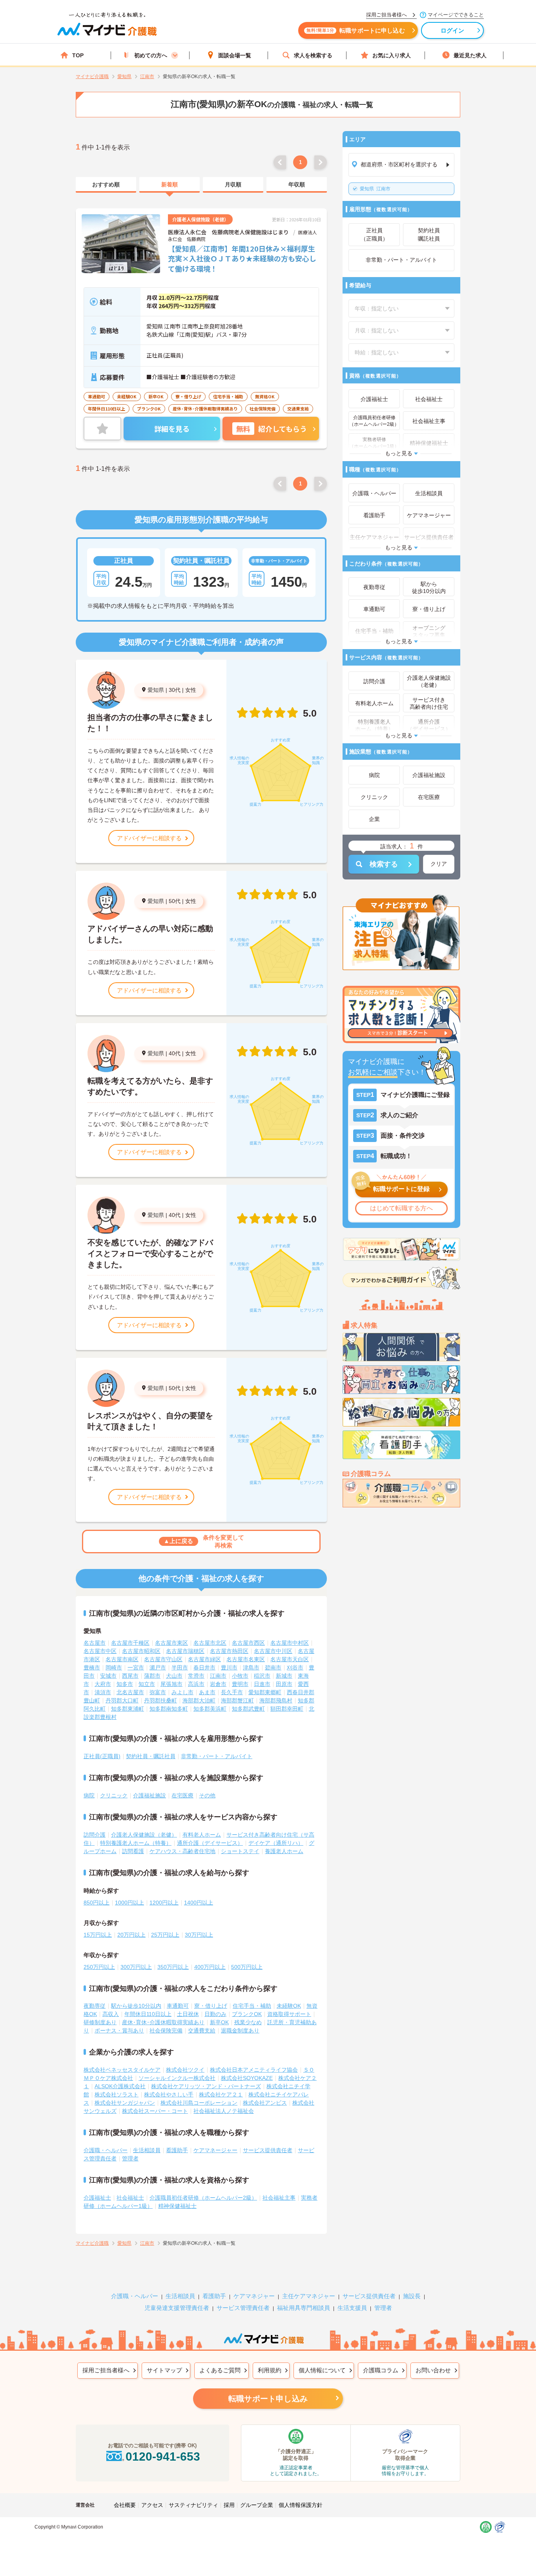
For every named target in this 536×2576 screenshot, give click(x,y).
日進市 (262, 1684)
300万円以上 (136, 1967)
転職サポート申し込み (268, 2399)
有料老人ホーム (202, 1835)
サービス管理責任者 (243, 2308)
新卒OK (219, 2022)
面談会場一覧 (235, 55)
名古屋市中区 (100, 1651)
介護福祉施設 (149, 1795)
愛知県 (156, 690)
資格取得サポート (289, 2014)
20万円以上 (131, 1935)
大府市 (103, 1684)
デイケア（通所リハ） (276, 1843)
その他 (207, 1795)
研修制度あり (100, 2022)
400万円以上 (210, 1967)
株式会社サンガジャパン (125, 2103)
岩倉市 (218, 1684)
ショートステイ (240, 1851)
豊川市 (229, 1667)
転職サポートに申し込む (356, 30)
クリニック (114, 1795)
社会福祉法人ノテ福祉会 (224, 2111)
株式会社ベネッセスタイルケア (122, 2070)
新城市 (284, 1676)
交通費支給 (202, 2031)
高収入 (111, 2014)
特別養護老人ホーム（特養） (136, 1843)
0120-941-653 (163, 2457)
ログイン (453, 30)
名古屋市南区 (122, 1659)
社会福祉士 (130, 2198)
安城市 (108, 1676)
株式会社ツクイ (185, 2070)
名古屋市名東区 (246, 1659)
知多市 (125, 1684)
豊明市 (240, 1684)
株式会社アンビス (265, 2103)
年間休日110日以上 (148, 2014)
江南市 (375, 189)
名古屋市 (95, 1643)
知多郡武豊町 (248, 1709)
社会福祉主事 (279, 2198)
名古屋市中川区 (273, 1651)
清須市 (103, 1692)
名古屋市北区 (210, 1643)
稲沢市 (262, 1676)
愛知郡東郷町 (265, 1692)
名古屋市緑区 (204, 1659)
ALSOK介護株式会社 (120, 2086)
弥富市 (158, 1692)
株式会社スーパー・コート (155, 2111)
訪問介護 (95, 1835)
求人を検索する (313, 55)
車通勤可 (178, 2006)
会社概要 (125, 2505)
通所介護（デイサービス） (210, 1843)
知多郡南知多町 (169, 1709)
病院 (89, 1795)
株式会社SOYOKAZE (247, 2078)
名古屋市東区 (171, 1643)
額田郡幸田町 (287, 1709)
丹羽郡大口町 (122, 1700)
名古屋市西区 (248, 1643)
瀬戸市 (158, 1667)
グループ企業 (257, 2505)
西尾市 (130, 1676)
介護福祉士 (97, 2198)
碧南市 (273, 1667)
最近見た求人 (470, 55)
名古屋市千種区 (130, 1643)
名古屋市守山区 (163, 1659)
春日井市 (204, 1667)
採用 (229, 2505)
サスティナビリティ (193, 2505)
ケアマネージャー (215, 2150)
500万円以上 (247, 1967)
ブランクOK (247, 2014)
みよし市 (182, 1692)
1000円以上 (129, 1903)
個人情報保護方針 (301, 2505)
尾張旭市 (171, 1684)
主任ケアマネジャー (309, 2296)
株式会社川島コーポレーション (199, 2103)
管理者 (130, 2158)
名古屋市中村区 (290, 1643)
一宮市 (136, 1667)
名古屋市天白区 (290, 1659)
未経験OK (289, 2006)
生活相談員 (147, 2150)
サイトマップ (164, 2370)
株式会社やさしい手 (169, 2094)
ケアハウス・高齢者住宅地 (182, 1851)
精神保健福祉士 (177, 2206)
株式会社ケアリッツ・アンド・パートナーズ (206, 2086)
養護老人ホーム (284, 1851)
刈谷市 (295, 1667)
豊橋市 (92, 1667)
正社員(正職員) (102, 1756)
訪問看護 (133, 1851)
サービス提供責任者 (268, 2150)
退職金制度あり (240, 2031)
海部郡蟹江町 (237, 1700)
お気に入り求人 (392, 55)
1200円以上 (164, 1903)
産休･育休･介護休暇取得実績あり (163, 2022)
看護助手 (177, 2150)
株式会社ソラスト (117, 2094)
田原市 (284, 1684)
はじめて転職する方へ (401, 1208)
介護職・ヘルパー (106, 2150)
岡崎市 (114, 1667)
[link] (106, 185)
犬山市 (174, 1676)
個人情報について (322, 2370)
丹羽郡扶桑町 (160, 1700)
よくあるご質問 (220, 2370)
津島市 (251, 1667)
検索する (384, 864)
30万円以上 (199, 1935)
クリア (439, 864)
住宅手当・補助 (252, 2006)
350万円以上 (173, 1967)
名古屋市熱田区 (229, 1651)
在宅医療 (182, 1795)
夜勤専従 (95, 2006)
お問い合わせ (433, 2370)
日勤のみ (215, 2014)
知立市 (147, 1684)
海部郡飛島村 (276, 1700)
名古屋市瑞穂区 (185, 1651)
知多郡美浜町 (210, 1709)
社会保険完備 (166, 2031)
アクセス (152, 2505)
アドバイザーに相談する (149, 838)
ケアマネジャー (254, 2296)
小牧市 (240, 1676)
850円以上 (97, 1903)
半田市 (180, 1667)
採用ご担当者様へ (106, 2370)
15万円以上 (98, 1935)
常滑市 (196, 1676)
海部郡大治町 (199, 1700)
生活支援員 (352, 2308)
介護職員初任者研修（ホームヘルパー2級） (203, 2198)
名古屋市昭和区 (141, 1651)
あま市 (207, 1692)
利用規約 (270, 2370)
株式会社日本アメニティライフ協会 (254, 2070)
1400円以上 (199, 1903)
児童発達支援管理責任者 (177, 2308)
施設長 (412, 2296)
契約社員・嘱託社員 (151, 1756)
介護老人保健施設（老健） (144, 1835)
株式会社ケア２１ (221, 2094)
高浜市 (196, 1684)
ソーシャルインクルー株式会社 (177, 2078)
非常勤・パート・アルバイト (217, 1756)
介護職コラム (381, 2370)
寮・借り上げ (211, 2006)
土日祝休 (188, 2014)
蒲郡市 (152, 1676)
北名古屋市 (130, 1692)
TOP (78, 55)
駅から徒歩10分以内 (136, 2006)
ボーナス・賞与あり (119, 2031)
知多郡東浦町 (128, 1709)
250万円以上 (99, 1967)
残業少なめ (248, 2022)
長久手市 (232, 1692)
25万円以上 (165, 1935)
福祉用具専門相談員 (304, 2308)
